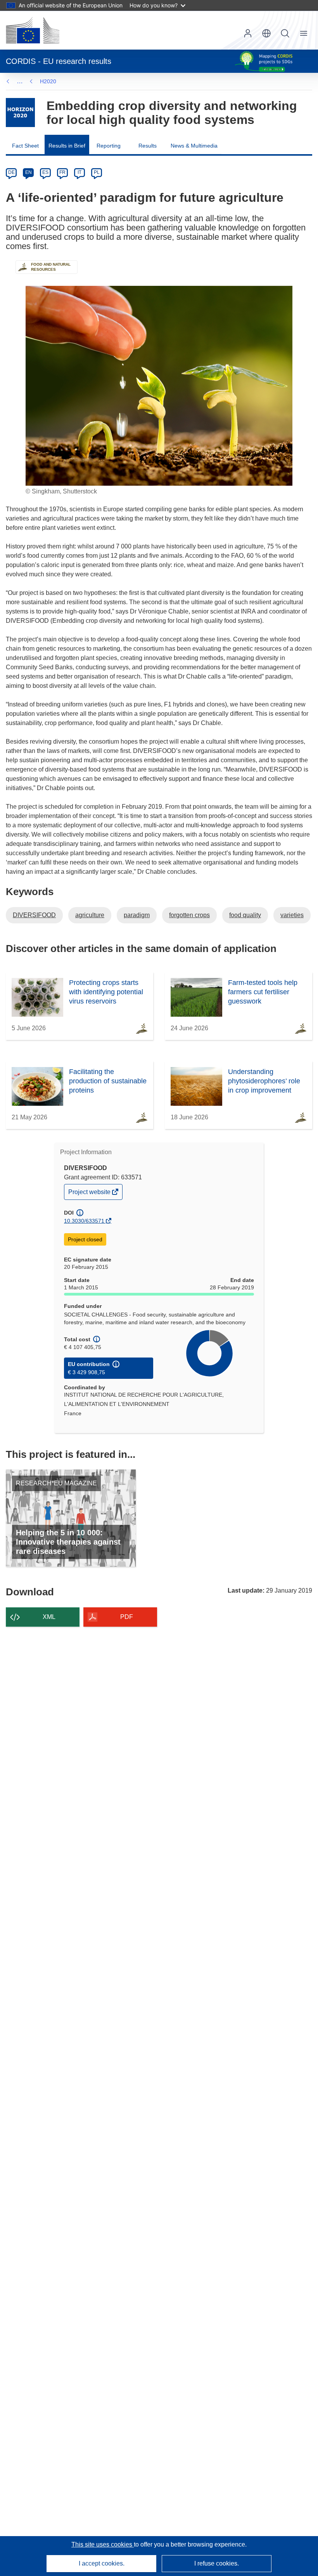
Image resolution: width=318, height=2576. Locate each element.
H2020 (48, 81)
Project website (90, 1194)
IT (79, 172)
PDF (127, 1617)
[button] (266, 33)
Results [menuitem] (148, 146)
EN (29, 172)
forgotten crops (189, 915)
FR (62, 172)
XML (49, 1617)
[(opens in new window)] (33, 30)
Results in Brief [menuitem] (67, 146)
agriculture (90, 915)
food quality (245, 915)
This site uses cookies (103, 2544)
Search (285, 33)
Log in (248, 33)
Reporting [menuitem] (109, 146)
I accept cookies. (102, 2563)
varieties (292, 915)
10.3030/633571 (84, 1221)
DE (11, 172)
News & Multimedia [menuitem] (194, 146)
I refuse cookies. (217, 2563)
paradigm (137, 915)
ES (45, 172)
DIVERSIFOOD (34, 915)
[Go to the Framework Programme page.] (20, 113)
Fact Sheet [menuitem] (25, 146)
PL (97, 172)
